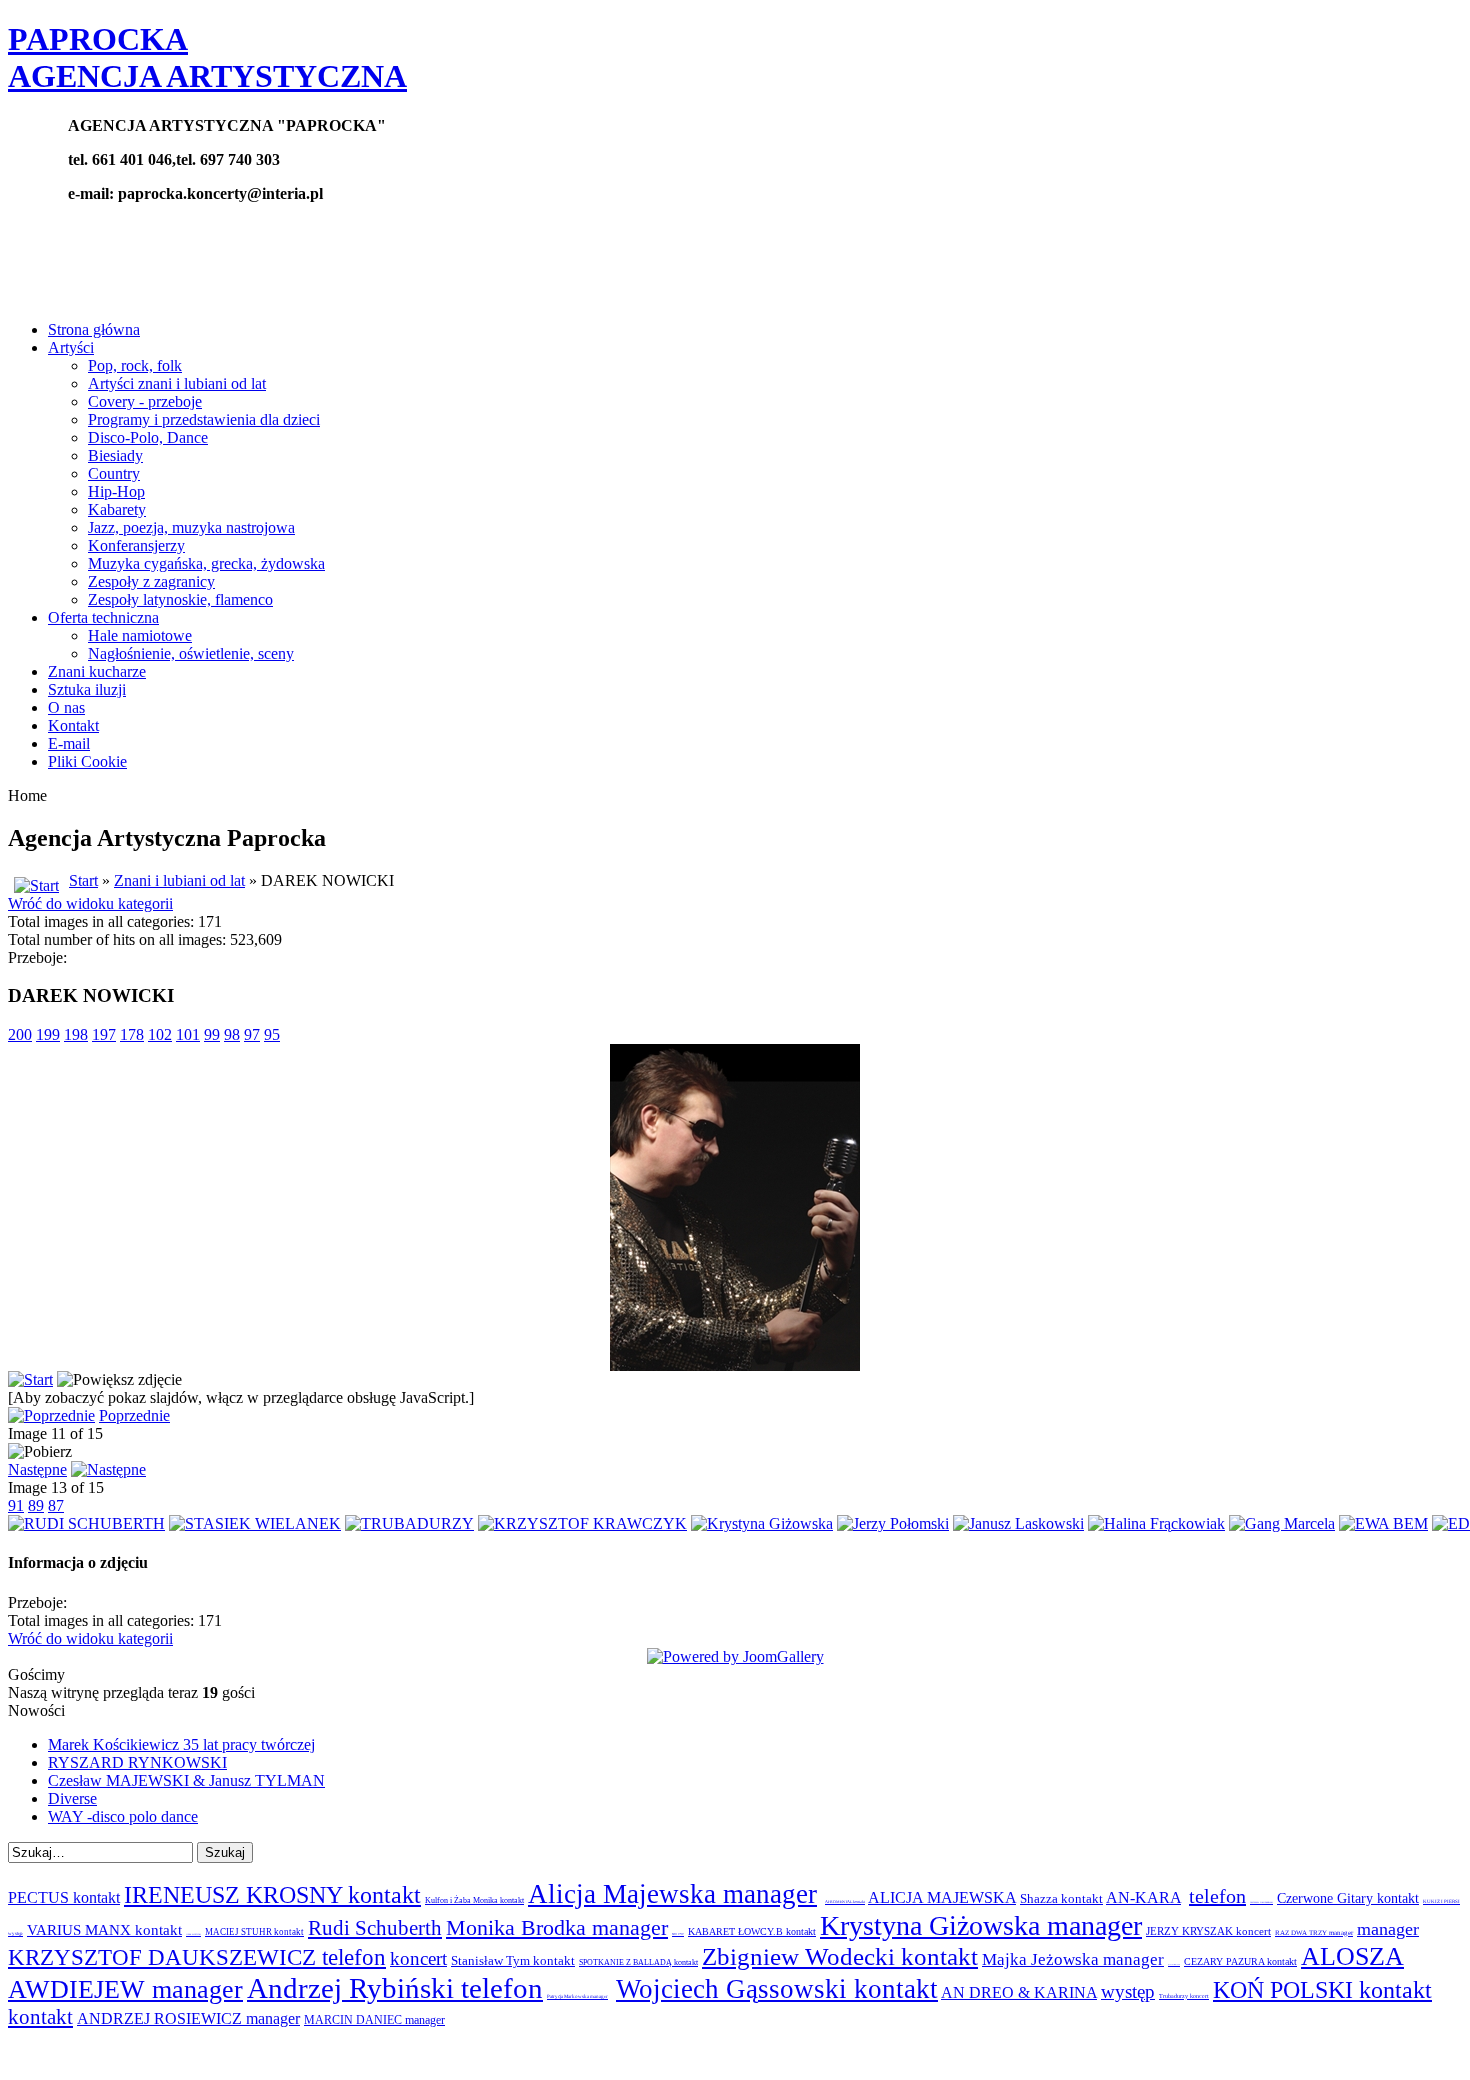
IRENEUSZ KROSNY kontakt (272, 1895)
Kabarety (117, 509)
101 (188, 1034)
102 (160, 1034)
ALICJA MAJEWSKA (942, 1897)
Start (83, 880)
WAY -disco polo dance (123, 1816)
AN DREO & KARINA (1019, 1992)
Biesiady (115, 455)
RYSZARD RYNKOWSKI (137, 1762)
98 (232, 1034)
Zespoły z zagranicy (151, 581)
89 (36, 1505)
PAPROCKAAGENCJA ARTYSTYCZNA (207, 57)
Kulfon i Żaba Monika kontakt (474, 1900)
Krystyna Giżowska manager (981, 1925)
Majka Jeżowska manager (1073, 1959)
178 (132, 1034)
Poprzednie (134, 1415)
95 (272, 1034)
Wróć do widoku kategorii (90, 903)
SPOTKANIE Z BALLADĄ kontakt (638, 1962)
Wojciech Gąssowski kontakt (777, 1989)
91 (16, 1505)
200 (20, 1034)
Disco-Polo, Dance (148, 437)
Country (114, 473)
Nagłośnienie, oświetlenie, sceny (191, 653)
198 (76, 1034)
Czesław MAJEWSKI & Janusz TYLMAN (186, 1780)
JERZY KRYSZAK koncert (1208, 1931)
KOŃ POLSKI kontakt (1322, 1990)
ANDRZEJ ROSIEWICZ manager (188, 2018)
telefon (1217, 1896)
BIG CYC (678, 1934)
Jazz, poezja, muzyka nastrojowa (191, 527)
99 (212, 1034)
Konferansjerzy (136, 545)
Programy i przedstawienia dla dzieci (204, 419)
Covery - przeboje (145, 401)
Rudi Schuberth (375, 1928)
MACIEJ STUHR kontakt (254, 1932)
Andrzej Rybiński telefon (395, 1988)
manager (1388, 1929)
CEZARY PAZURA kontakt (1240, 1961)
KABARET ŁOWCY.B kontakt (752, 1931)
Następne (37, 1469)
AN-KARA (1143, 1897)
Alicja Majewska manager (672, 1894)
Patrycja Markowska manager (577, 1996)
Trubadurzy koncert (1184, 1996)
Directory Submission (160, 2054)
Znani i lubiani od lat (179, 880)
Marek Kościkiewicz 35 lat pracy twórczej (181, 1744)
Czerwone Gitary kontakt (1348, 1898)
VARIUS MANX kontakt (104, 1930)
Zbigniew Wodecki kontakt (840, 1956)
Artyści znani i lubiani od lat (177, 383)
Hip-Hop (116, 491)
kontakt (40, 2017)
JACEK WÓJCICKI (193, 1934)
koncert (418, 1958)
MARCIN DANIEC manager (374, 2020)
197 (104, 1034)
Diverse (72, 1798)
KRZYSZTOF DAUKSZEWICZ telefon (197, 1957)
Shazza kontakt (1061, 1898)
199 (48, 1034)
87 (56, 1505)
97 (252, 1034)
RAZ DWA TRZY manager (1314, 1933)
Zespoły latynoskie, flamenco (180, 599)
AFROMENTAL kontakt (845, 1901)
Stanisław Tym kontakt (513, 1960)
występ (1128, 1991)
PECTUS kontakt (64, 1897)
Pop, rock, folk (135, 365)
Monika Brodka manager (557, 1927)
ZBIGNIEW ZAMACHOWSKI (1261, 1902)
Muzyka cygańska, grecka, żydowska (206, 563)
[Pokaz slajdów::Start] (30, 1379)
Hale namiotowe (140, 635)
